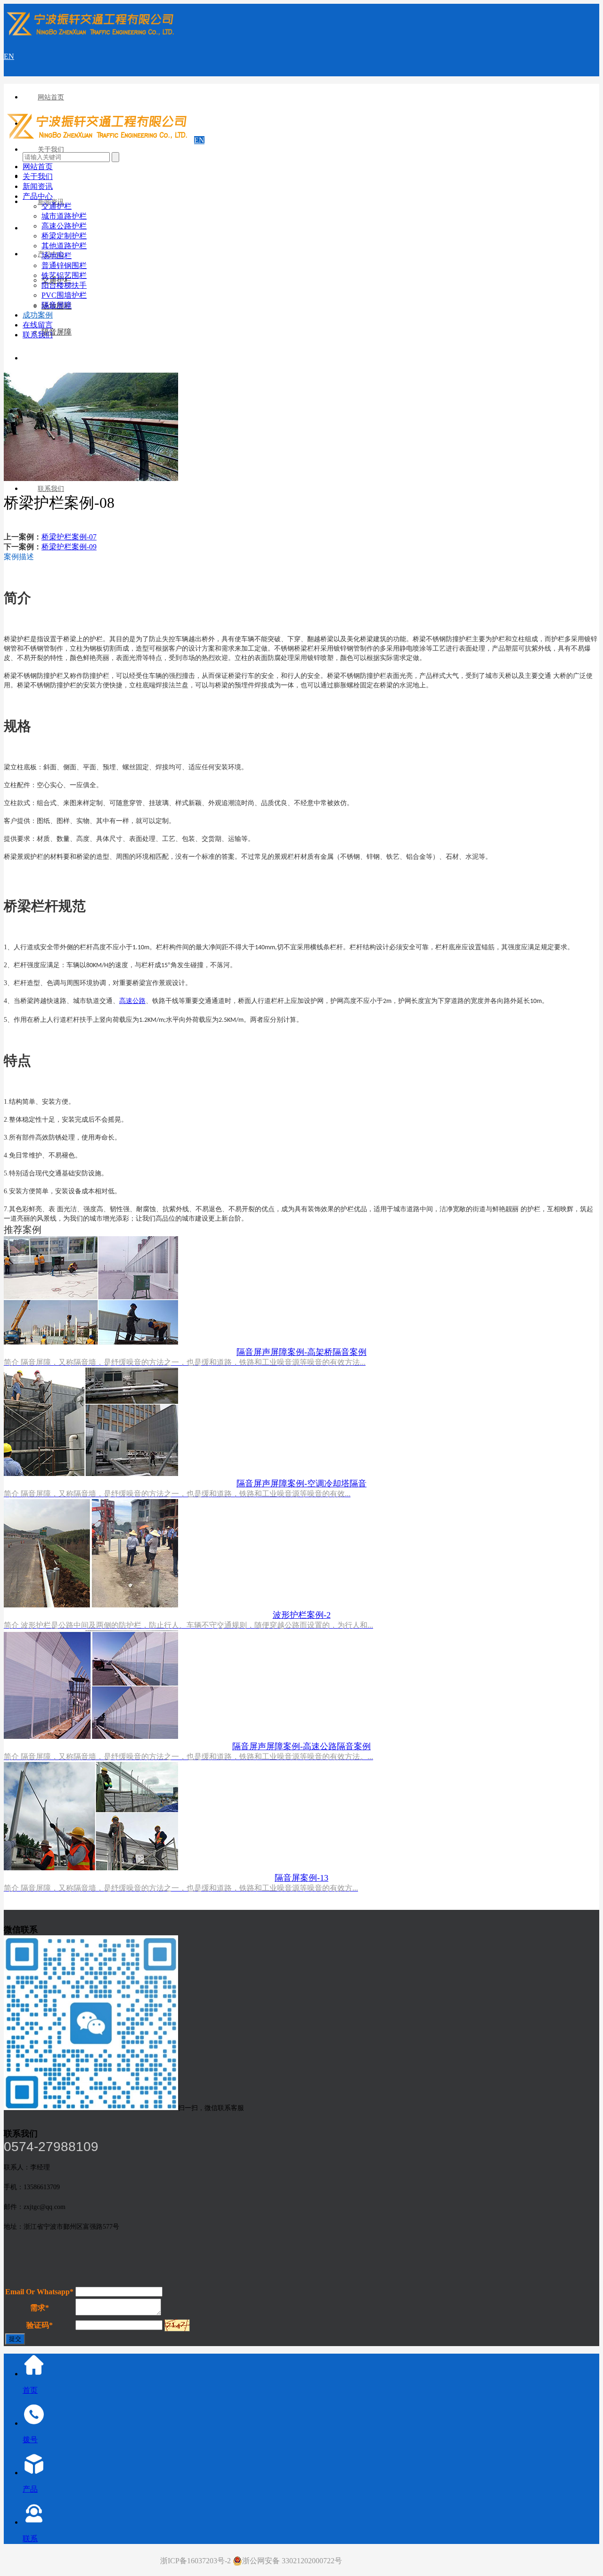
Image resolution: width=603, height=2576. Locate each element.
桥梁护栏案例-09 (69, 547)
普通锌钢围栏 (64, 265)
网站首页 (51, 97)
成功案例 (38, 315)
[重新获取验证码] (177, 2325)
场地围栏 (57, 256)
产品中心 (38, 196)
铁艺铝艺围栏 (64, 275)
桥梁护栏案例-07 (69, 537)
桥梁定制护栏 (64, 236)
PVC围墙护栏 (64, 295)
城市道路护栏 (64, 216)
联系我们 (51, 489)
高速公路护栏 (64, 226)
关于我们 (51, 150)
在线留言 (38, 325)
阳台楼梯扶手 (64, 285)
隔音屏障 (57, 332)
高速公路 (132, 1001)
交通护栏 (57, 206)
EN (9, 56)
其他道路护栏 (64, 246)
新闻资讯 (38, 186)
